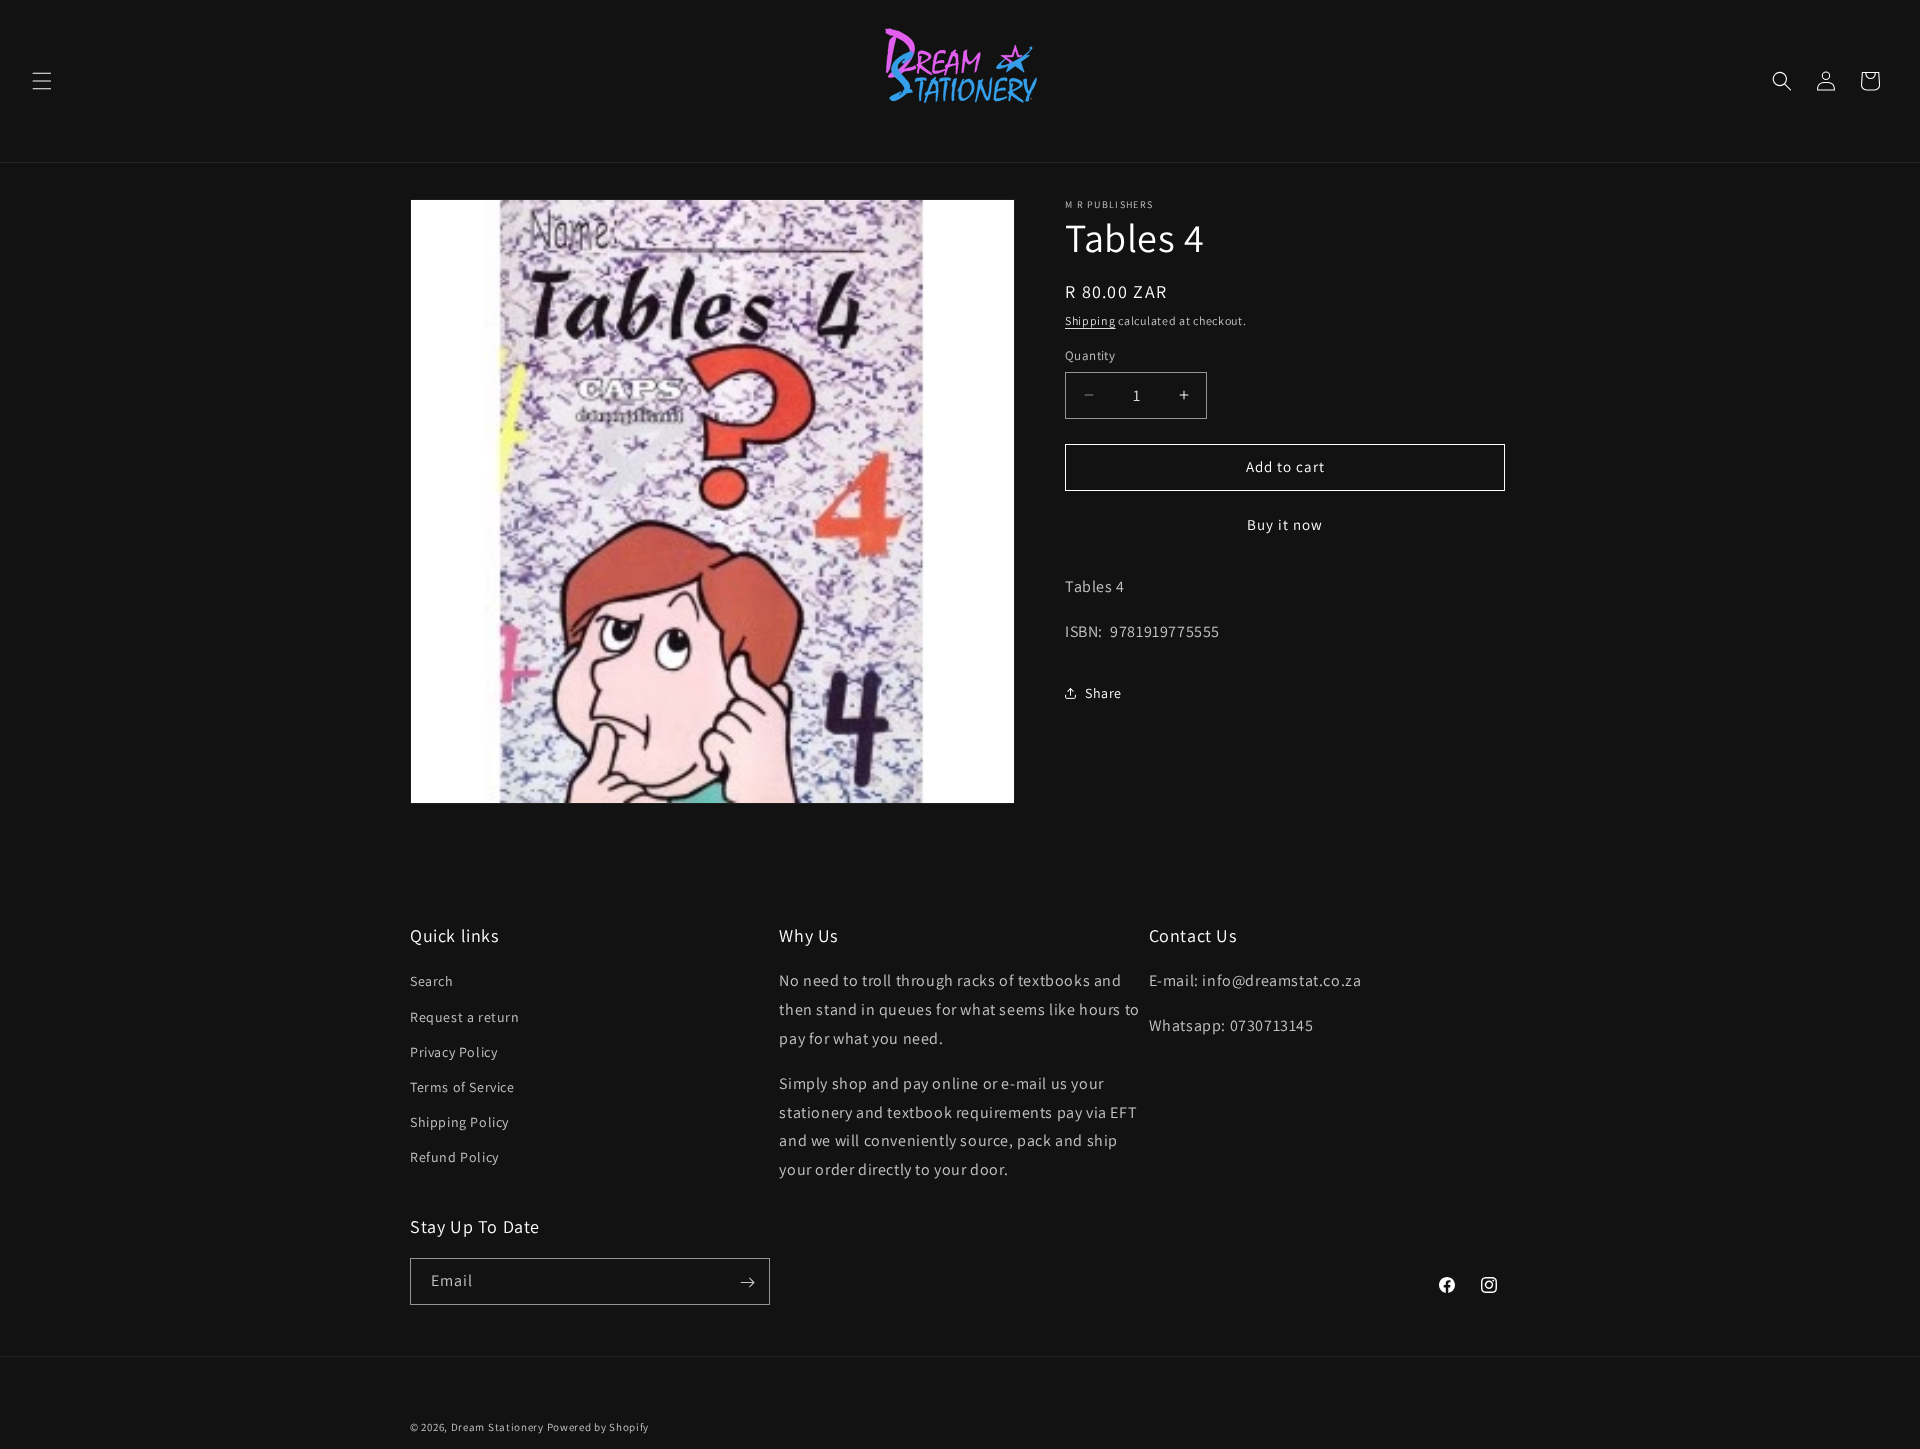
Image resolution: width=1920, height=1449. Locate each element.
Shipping (1090, 320)
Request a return (465, 1017)
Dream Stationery (497, 1427)
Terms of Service (462, 1087)
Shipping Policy (459, 1122)
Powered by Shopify (598, 1427)
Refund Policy (454, 1158)
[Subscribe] (747, 1282)
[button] (42, 81)
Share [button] (1103, 693)
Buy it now (1285, 524)
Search (432, 982)
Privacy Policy (453, 1052)
